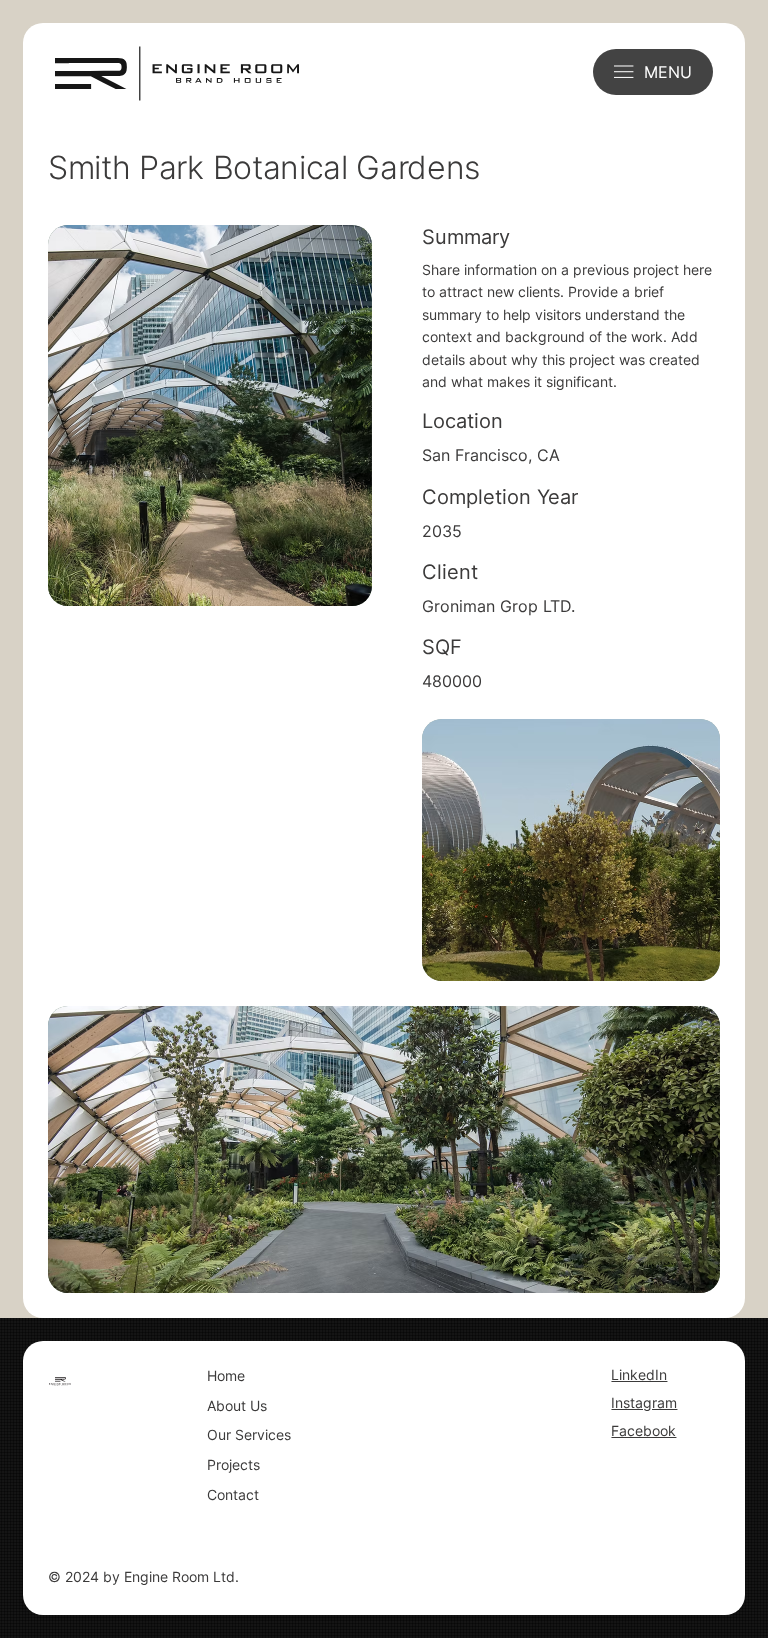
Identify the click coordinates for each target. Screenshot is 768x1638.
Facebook (643, 1430)
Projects (233, 1464)
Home (226, 1375)
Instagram (644, 1402)
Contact (233, 1494)
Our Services (249, 1434)
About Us (237, 1405)
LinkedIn (639, 1374)
